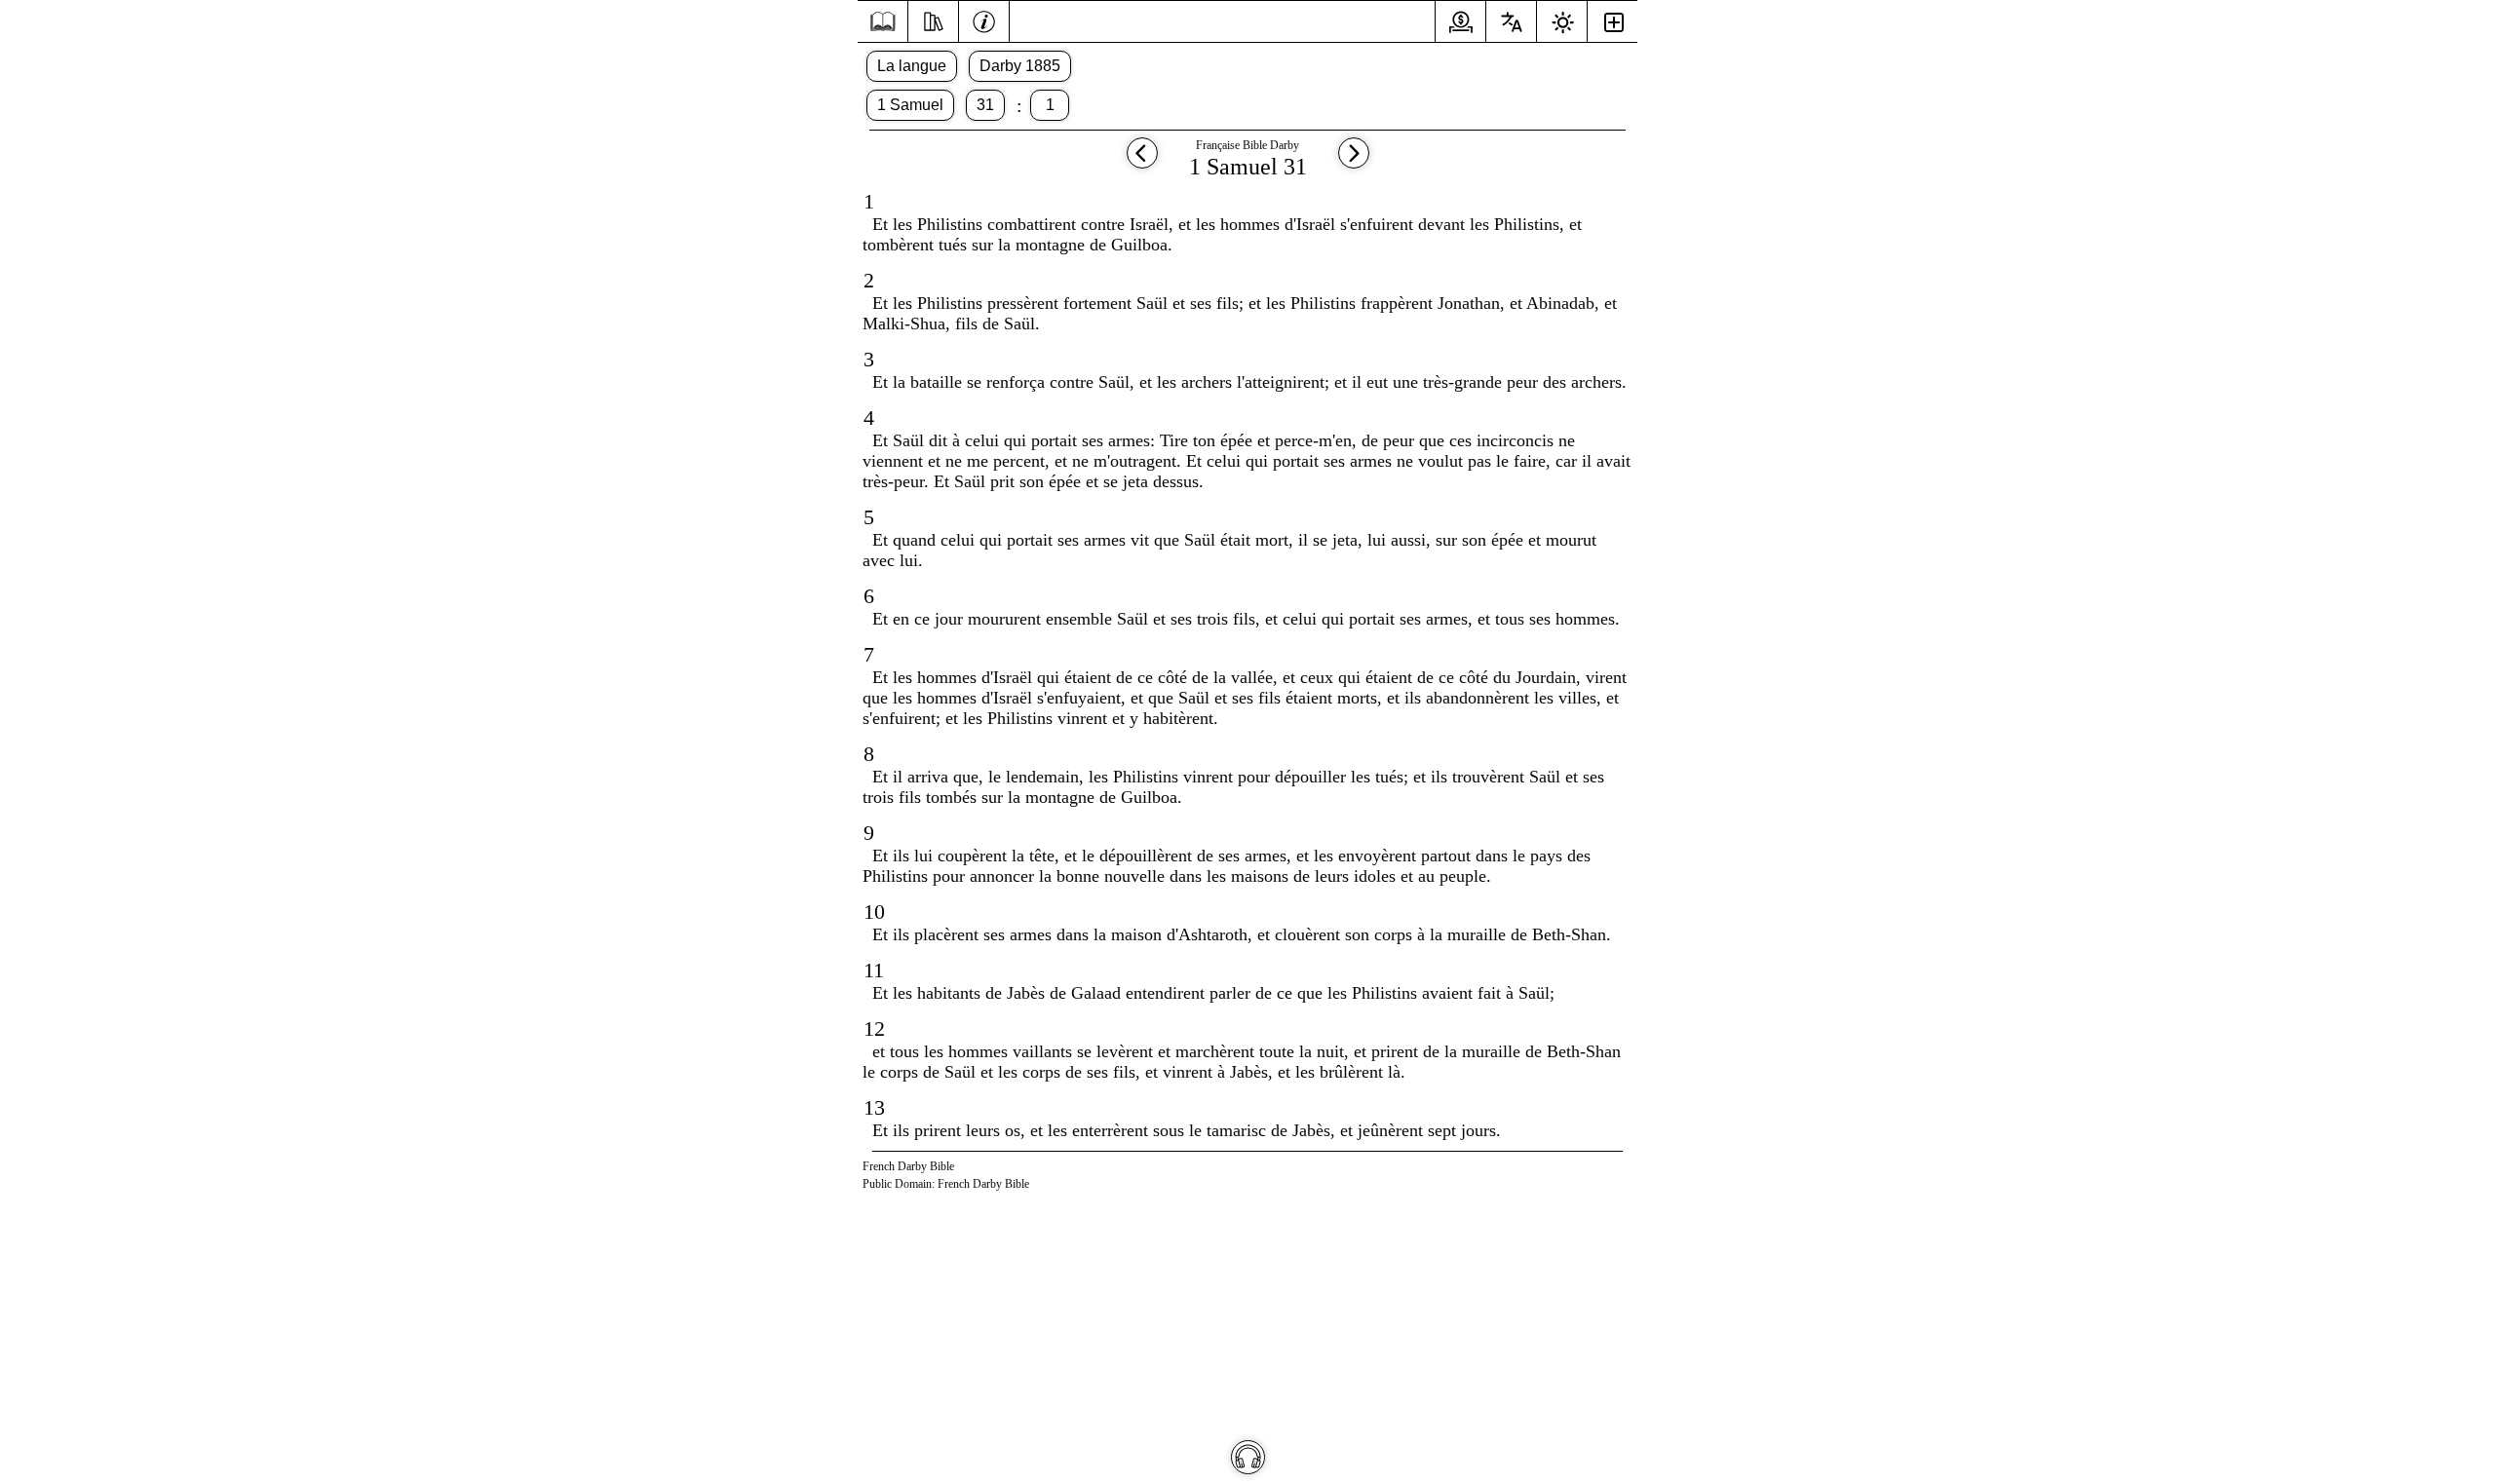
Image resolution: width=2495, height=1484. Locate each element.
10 (874, 912)
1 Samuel (910, 105)
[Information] (984, 19)
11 (874, 970)
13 (874, 1107)
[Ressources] (933, 19)
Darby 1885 (1020, 66)
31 (985, 105)
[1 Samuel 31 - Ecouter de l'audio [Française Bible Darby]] (1248, 1457)
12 (874, 1028)
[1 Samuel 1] (1354, 162)
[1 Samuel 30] (1142, 162)
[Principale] (883, 22)
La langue (912, 66)
